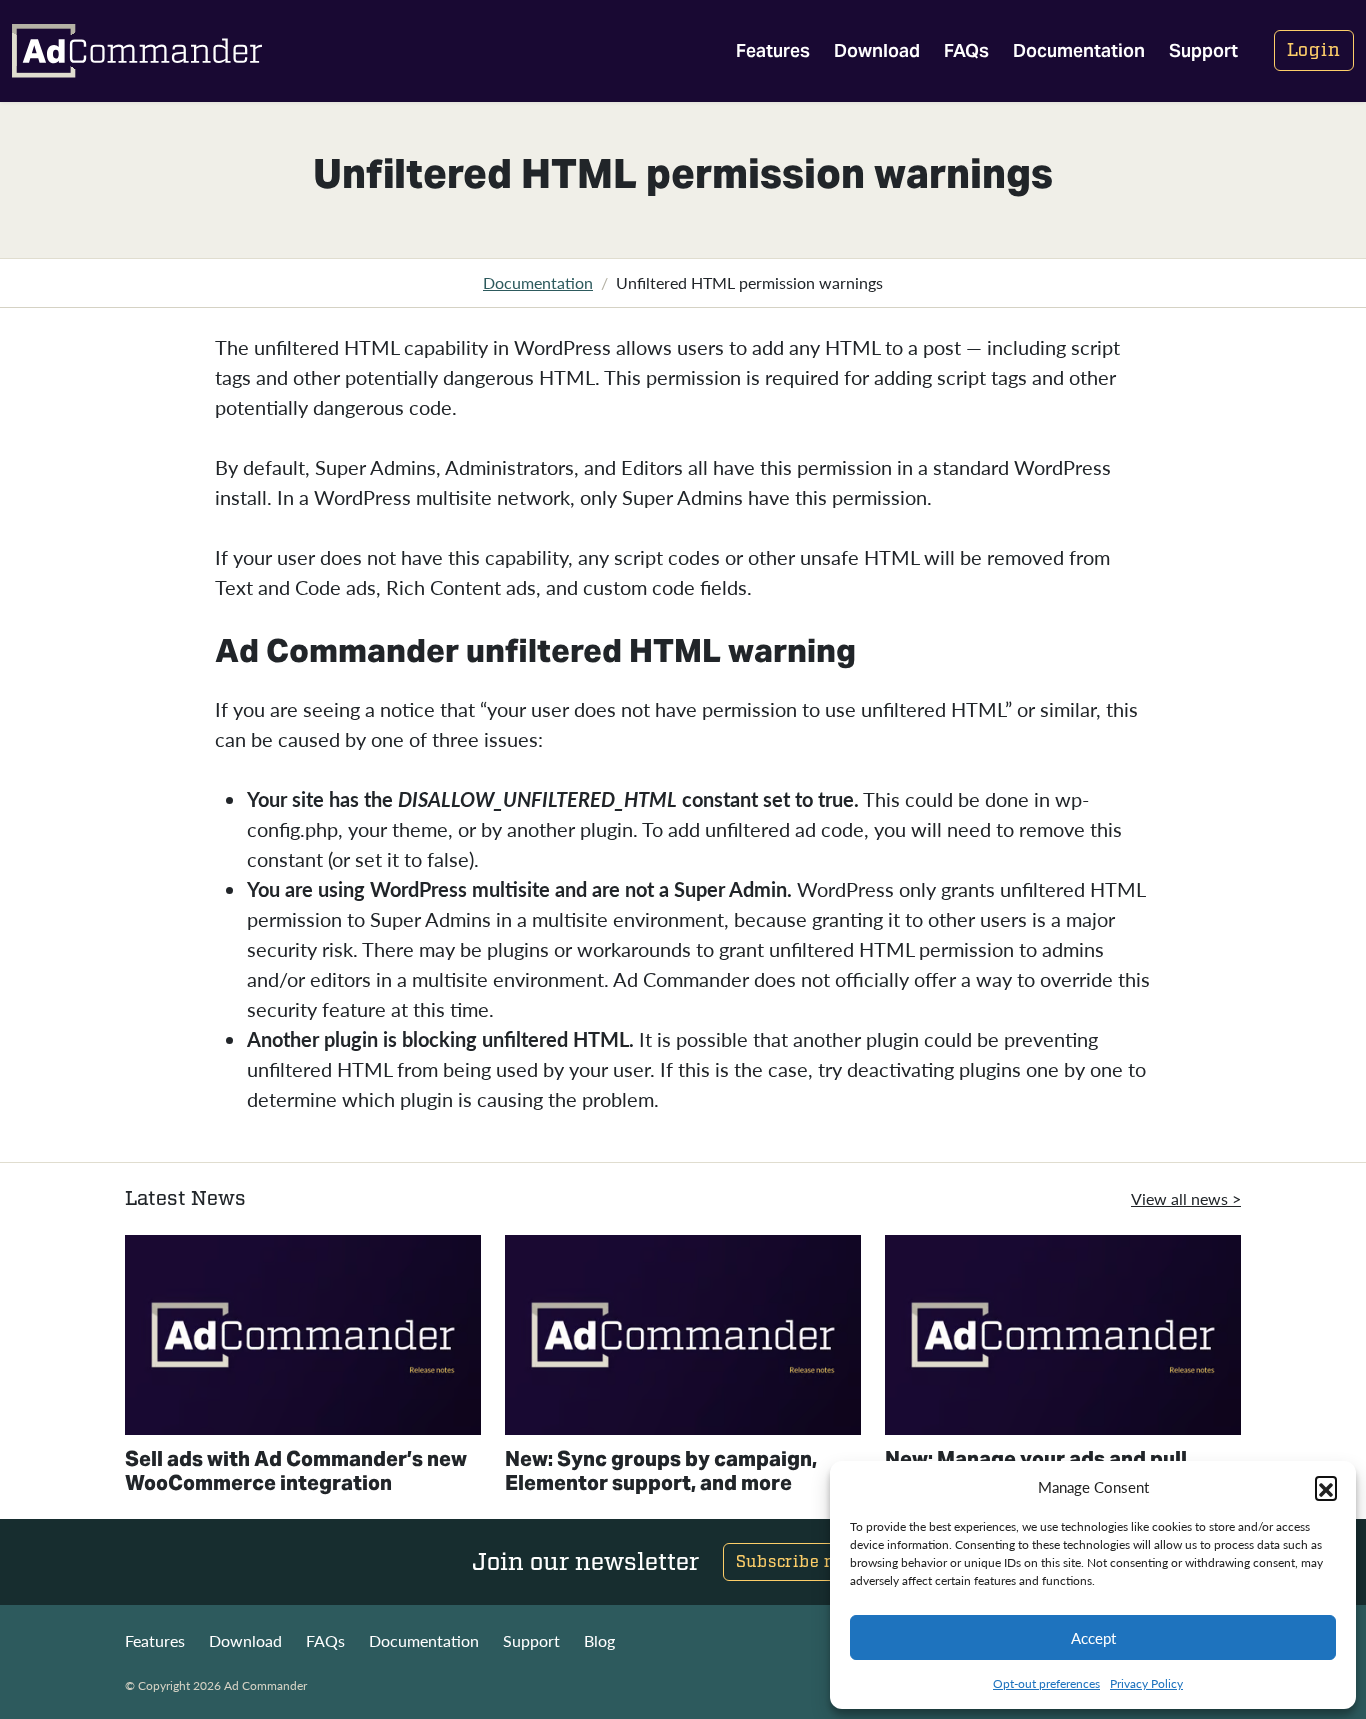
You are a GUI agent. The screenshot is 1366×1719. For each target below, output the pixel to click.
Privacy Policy (1146, 1683)
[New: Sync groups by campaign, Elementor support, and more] (683, 1335)
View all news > (1186, 1198)
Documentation (1079, 50)
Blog (599, 1640)
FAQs (966, 50)
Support (1203, 50)
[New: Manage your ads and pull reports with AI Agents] (1063, 1335)
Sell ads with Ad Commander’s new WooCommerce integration (296, 1471)
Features (773, 50)
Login (1314, 50)
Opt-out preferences (1046, 1683)
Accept (1093, 1637)
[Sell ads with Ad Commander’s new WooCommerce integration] (303, 1335)
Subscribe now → (809, 1562)
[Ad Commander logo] (137, 51)
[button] (1326, 1487)
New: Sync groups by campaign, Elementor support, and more (661, 1471)
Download (877, 50)
